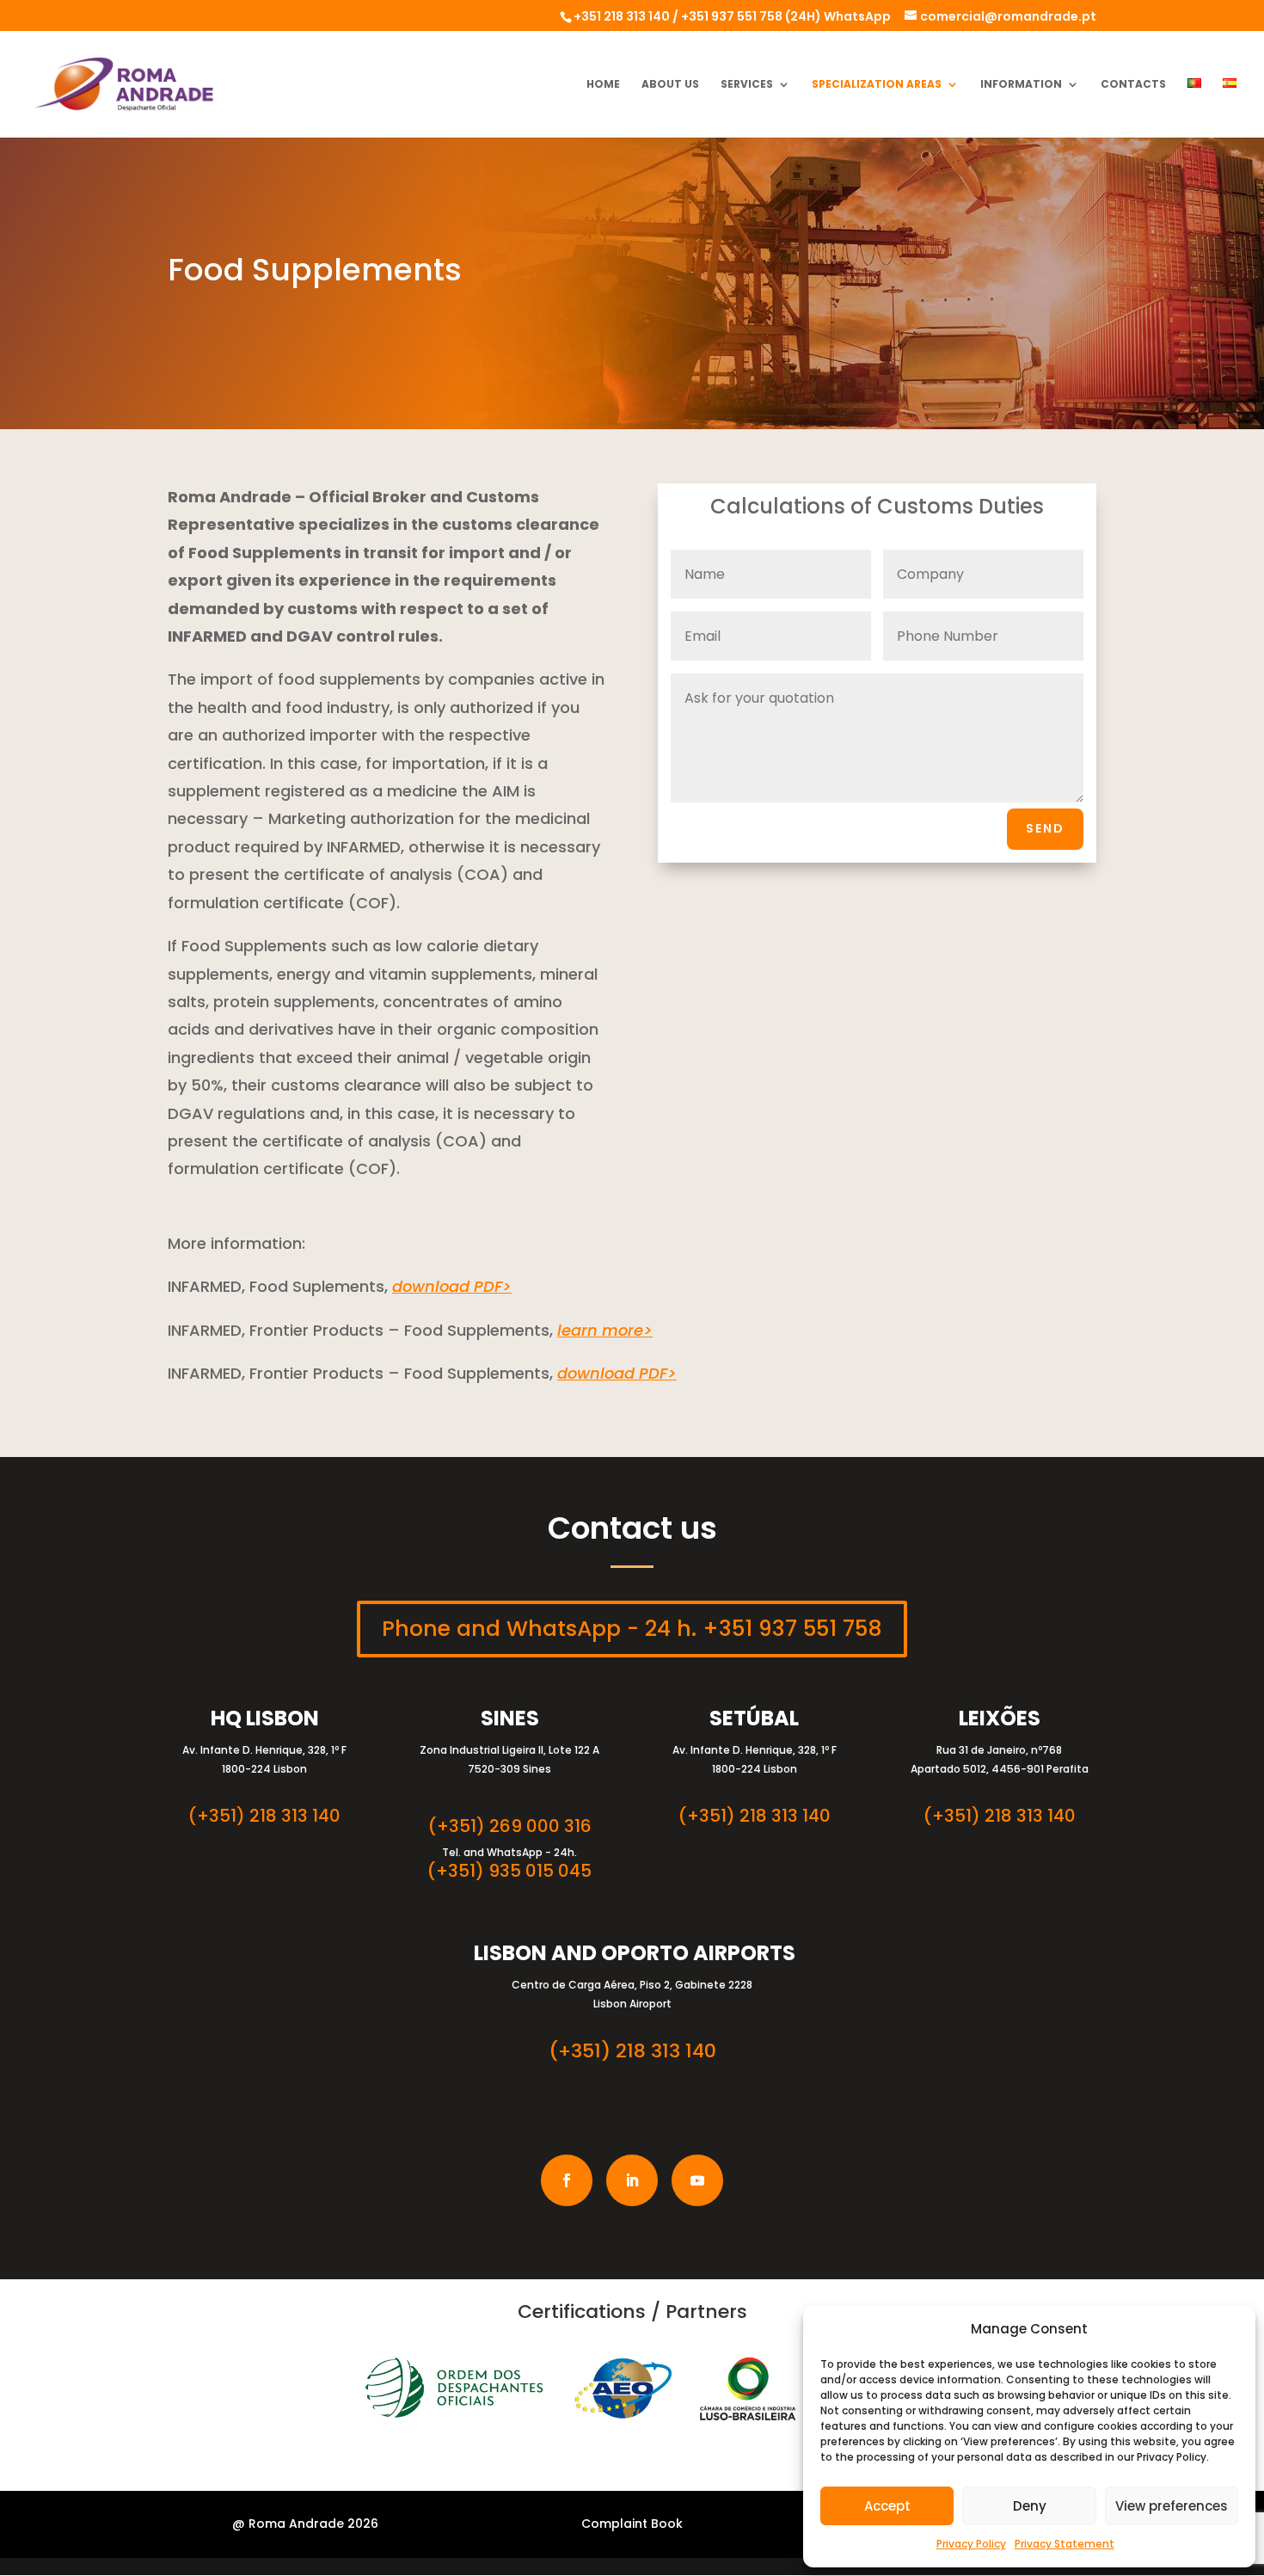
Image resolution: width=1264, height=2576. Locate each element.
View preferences (1172, 2506)
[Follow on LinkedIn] (632, 2180)
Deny (1030, 2506)
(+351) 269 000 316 (510, 1826)
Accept (887, 2506)
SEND (1045, 828)
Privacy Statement (1065, 2544)
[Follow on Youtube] (697, 2180)
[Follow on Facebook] (567, 2180)
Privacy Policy (971, 2544)
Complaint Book (632, 2524)
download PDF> (452, 1286)
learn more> (605, 1330)
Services (747, 85)
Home (603, 85)
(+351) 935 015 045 (509, 1871)
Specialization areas (877, 85)
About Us (670, 85)
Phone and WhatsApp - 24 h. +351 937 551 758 (632, 1629)
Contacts (1133, 85)
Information (1021, 85)
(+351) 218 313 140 (264, 1816)
